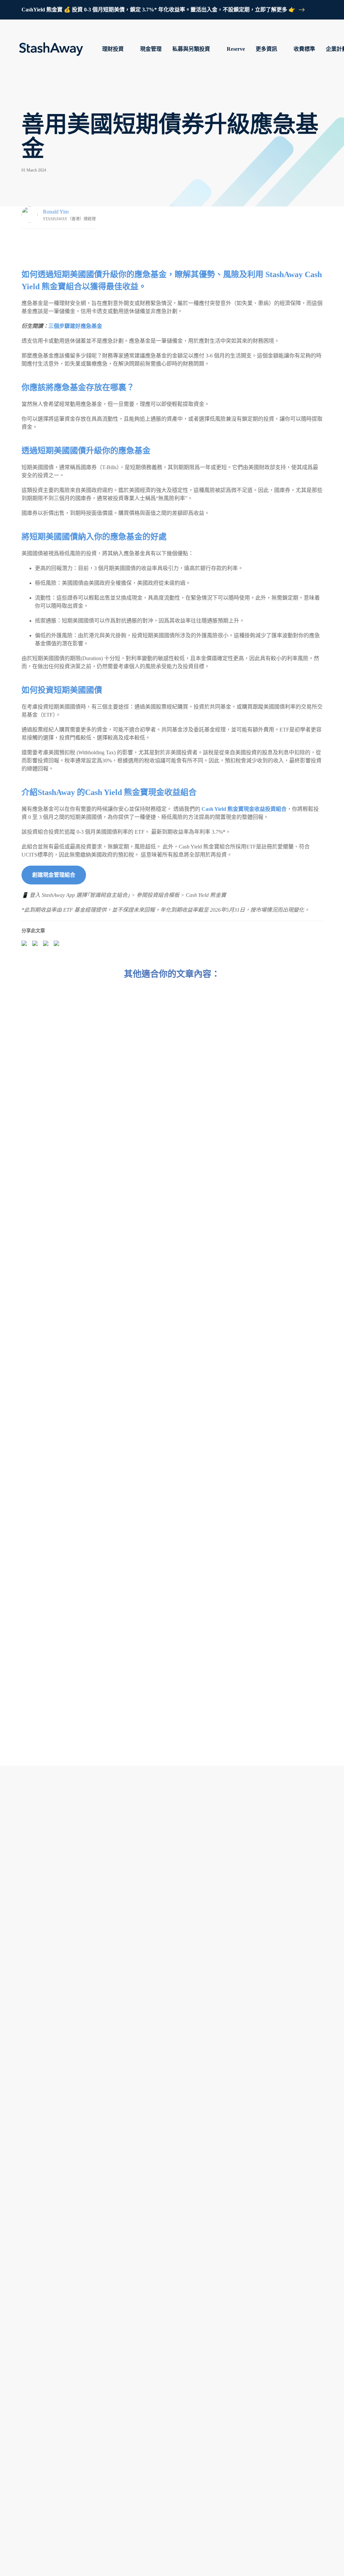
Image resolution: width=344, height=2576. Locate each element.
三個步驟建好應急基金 (75, 326)
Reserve (236, 49)
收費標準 (304, 49)
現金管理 (151, 49)
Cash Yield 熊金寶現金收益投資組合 (244, 809)
